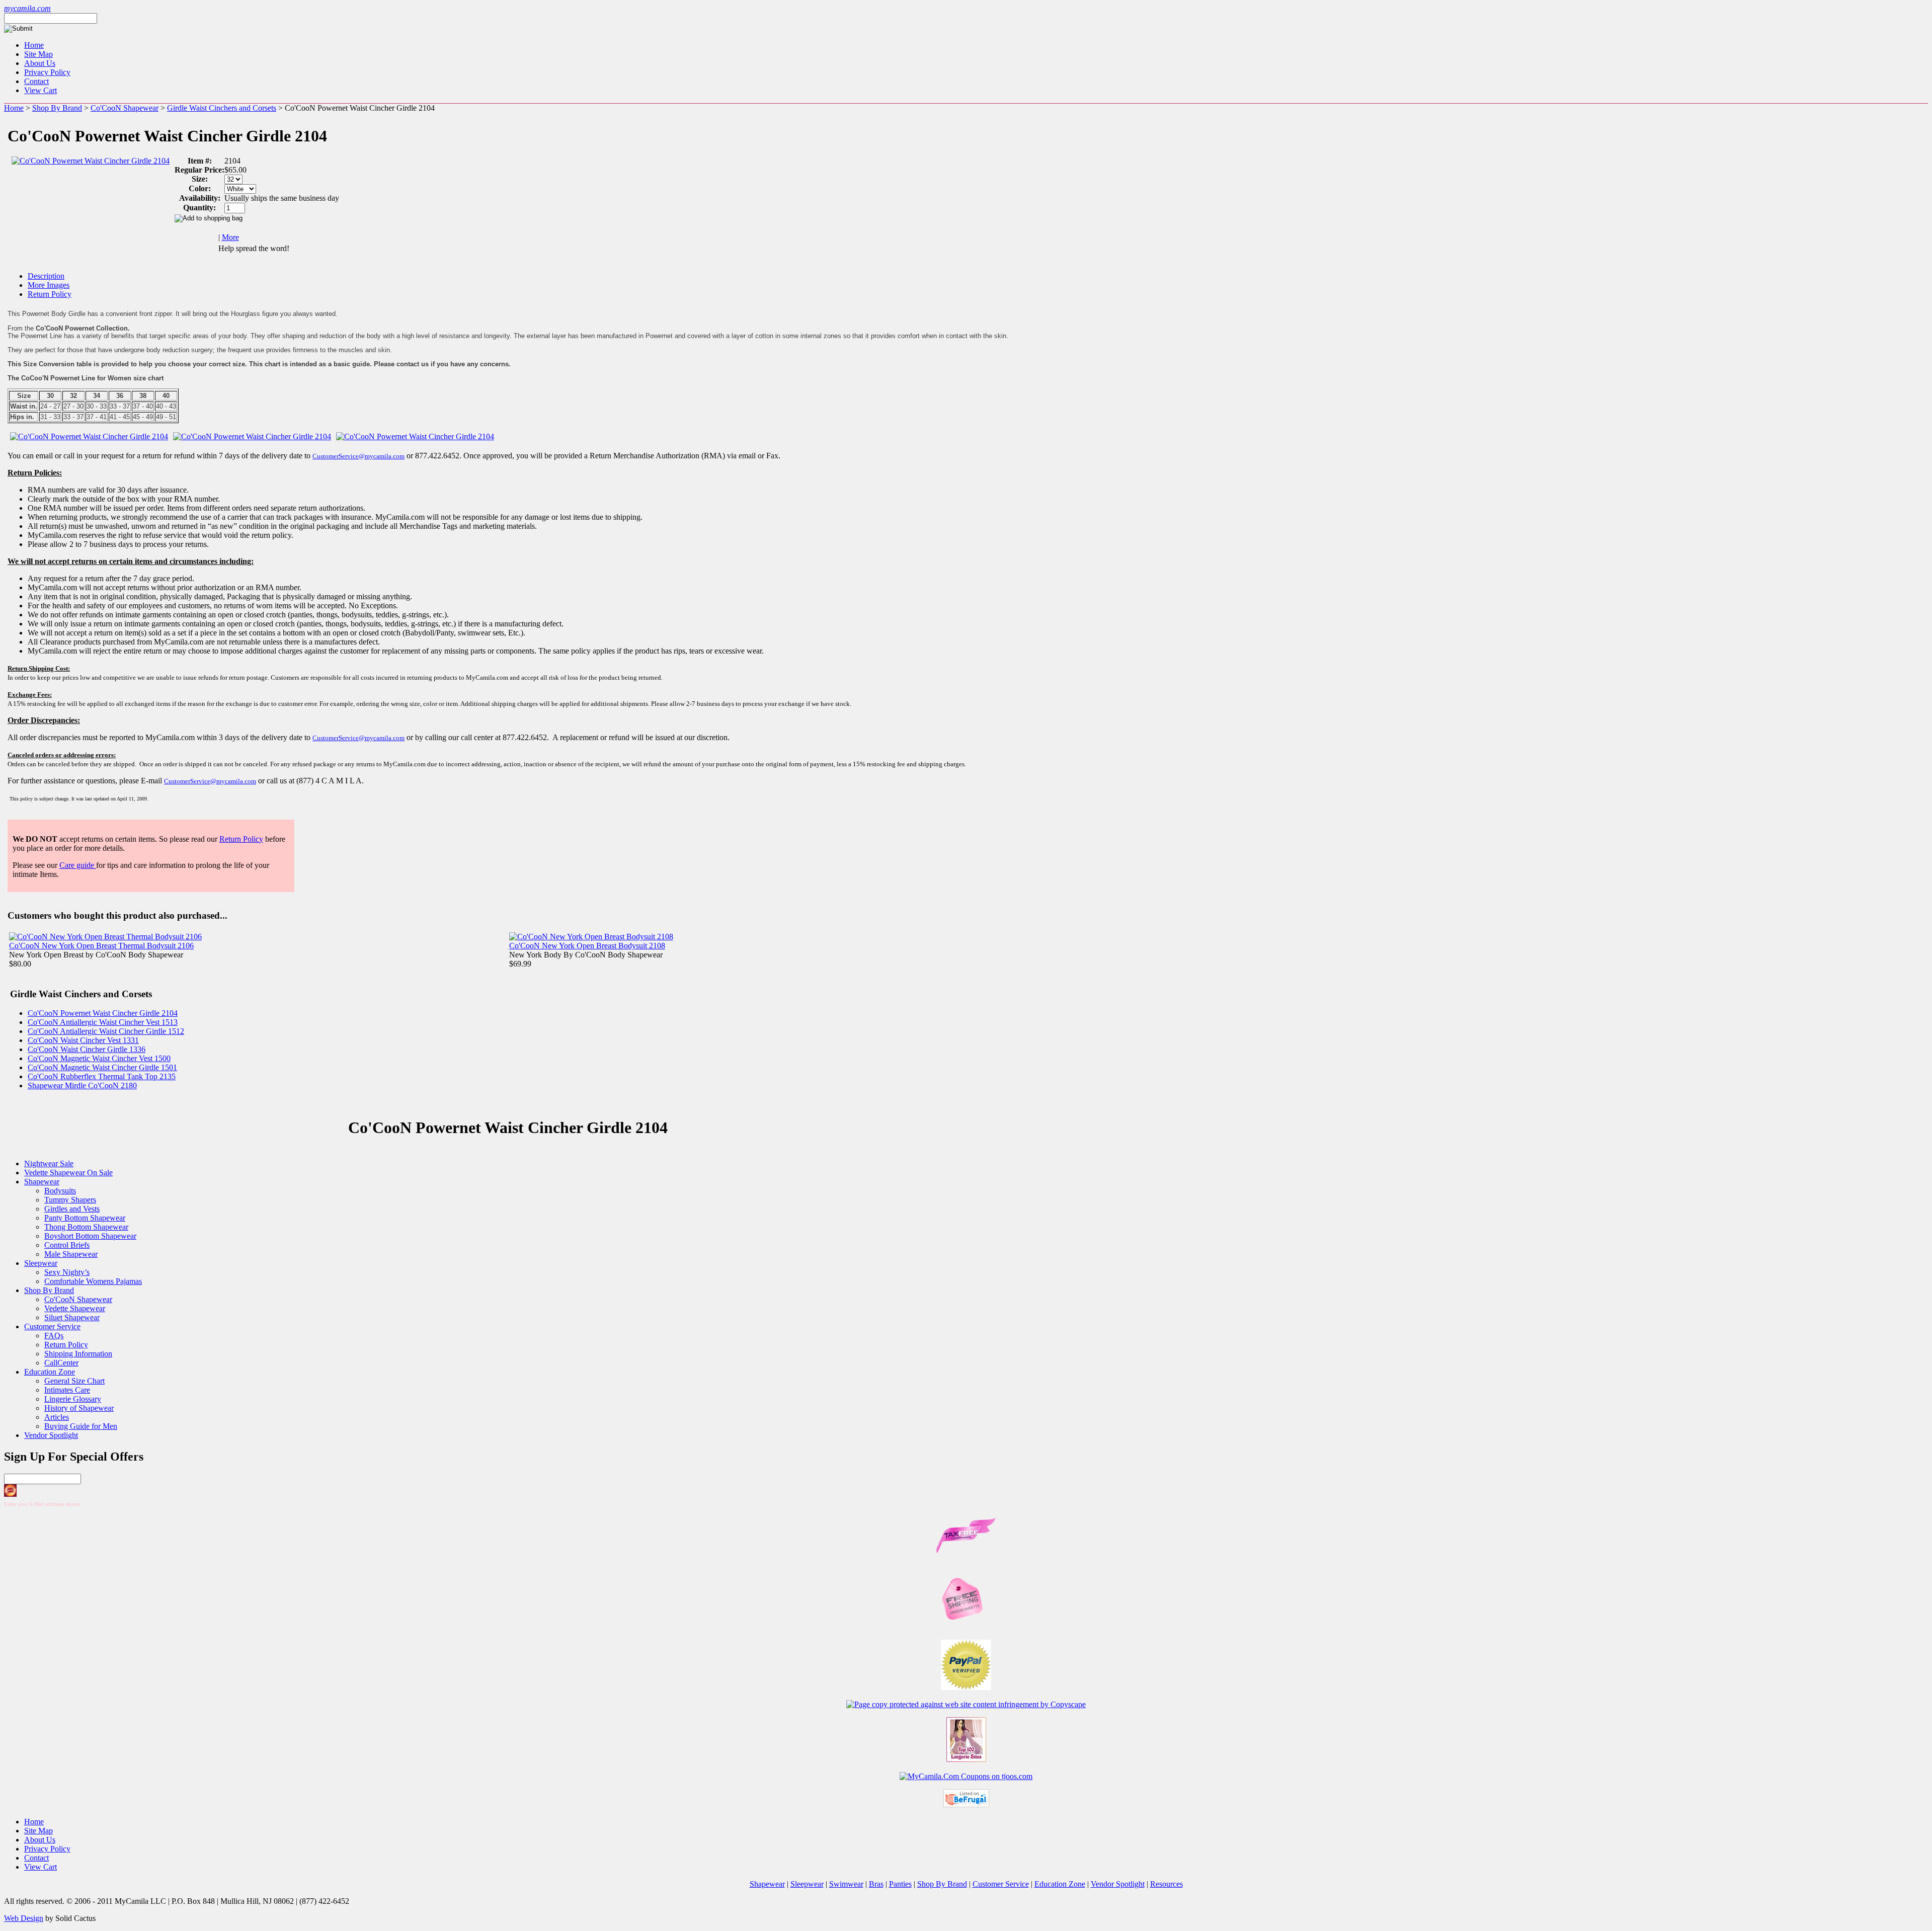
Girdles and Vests (72, 1209)
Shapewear (42, 1182)
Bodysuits (60, 1191)
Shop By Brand (57, 108)
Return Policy (50, 294)
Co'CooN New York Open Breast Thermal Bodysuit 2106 (101, 946)
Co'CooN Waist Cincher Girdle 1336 (87, 1049)
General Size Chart (74, 1381)
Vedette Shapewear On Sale (68, 1173)
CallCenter (61, 1363)
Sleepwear (41, 1263)
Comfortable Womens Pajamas (93, 1281)
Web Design (24, 1918)
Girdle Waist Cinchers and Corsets (222, 108)
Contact (36, 81)
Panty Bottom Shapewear (85, 1218)
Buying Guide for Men (81, 1426)
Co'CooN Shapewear (125, 108)
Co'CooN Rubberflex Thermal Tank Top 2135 (102, 1076)
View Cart (41, 90)
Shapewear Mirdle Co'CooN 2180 (82, 1085)
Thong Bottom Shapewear (86, 1227)
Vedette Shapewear (75, 1308)
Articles (57, 1417)
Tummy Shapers (70, 1200)
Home (34, 45)
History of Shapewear (79, 1408)
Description (46, 276)
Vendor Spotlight (51, 1435)
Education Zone (50, 1372)
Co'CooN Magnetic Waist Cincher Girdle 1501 (102, 1067)
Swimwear (846, 1884)
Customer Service (52, 1326)
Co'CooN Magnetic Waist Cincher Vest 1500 (99, 1058)
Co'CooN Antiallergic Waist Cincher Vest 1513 (103, 1022)
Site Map (38, 54)
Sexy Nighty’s (67, 1272)
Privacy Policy (47, 72)
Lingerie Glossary (73, 1399)
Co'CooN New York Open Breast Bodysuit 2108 (587, 946)
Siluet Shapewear (72, 1317)
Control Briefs (67, 1245)
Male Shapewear (71, 1254)
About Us (40, 63)
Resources (1166, 1884)
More (230, 237)
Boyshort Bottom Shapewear (90, 1236)
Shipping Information (78, 1354)
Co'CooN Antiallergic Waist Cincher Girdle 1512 (106, 1031)
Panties (900, 1884)
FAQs (54, 1336)
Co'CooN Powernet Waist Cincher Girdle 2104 (103, 1013)
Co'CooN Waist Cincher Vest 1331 (83, 1040)
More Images (49, 285)
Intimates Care (67, 1390)
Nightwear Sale (49, 1163)
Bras (876, 1884)
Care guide (78, 865)
